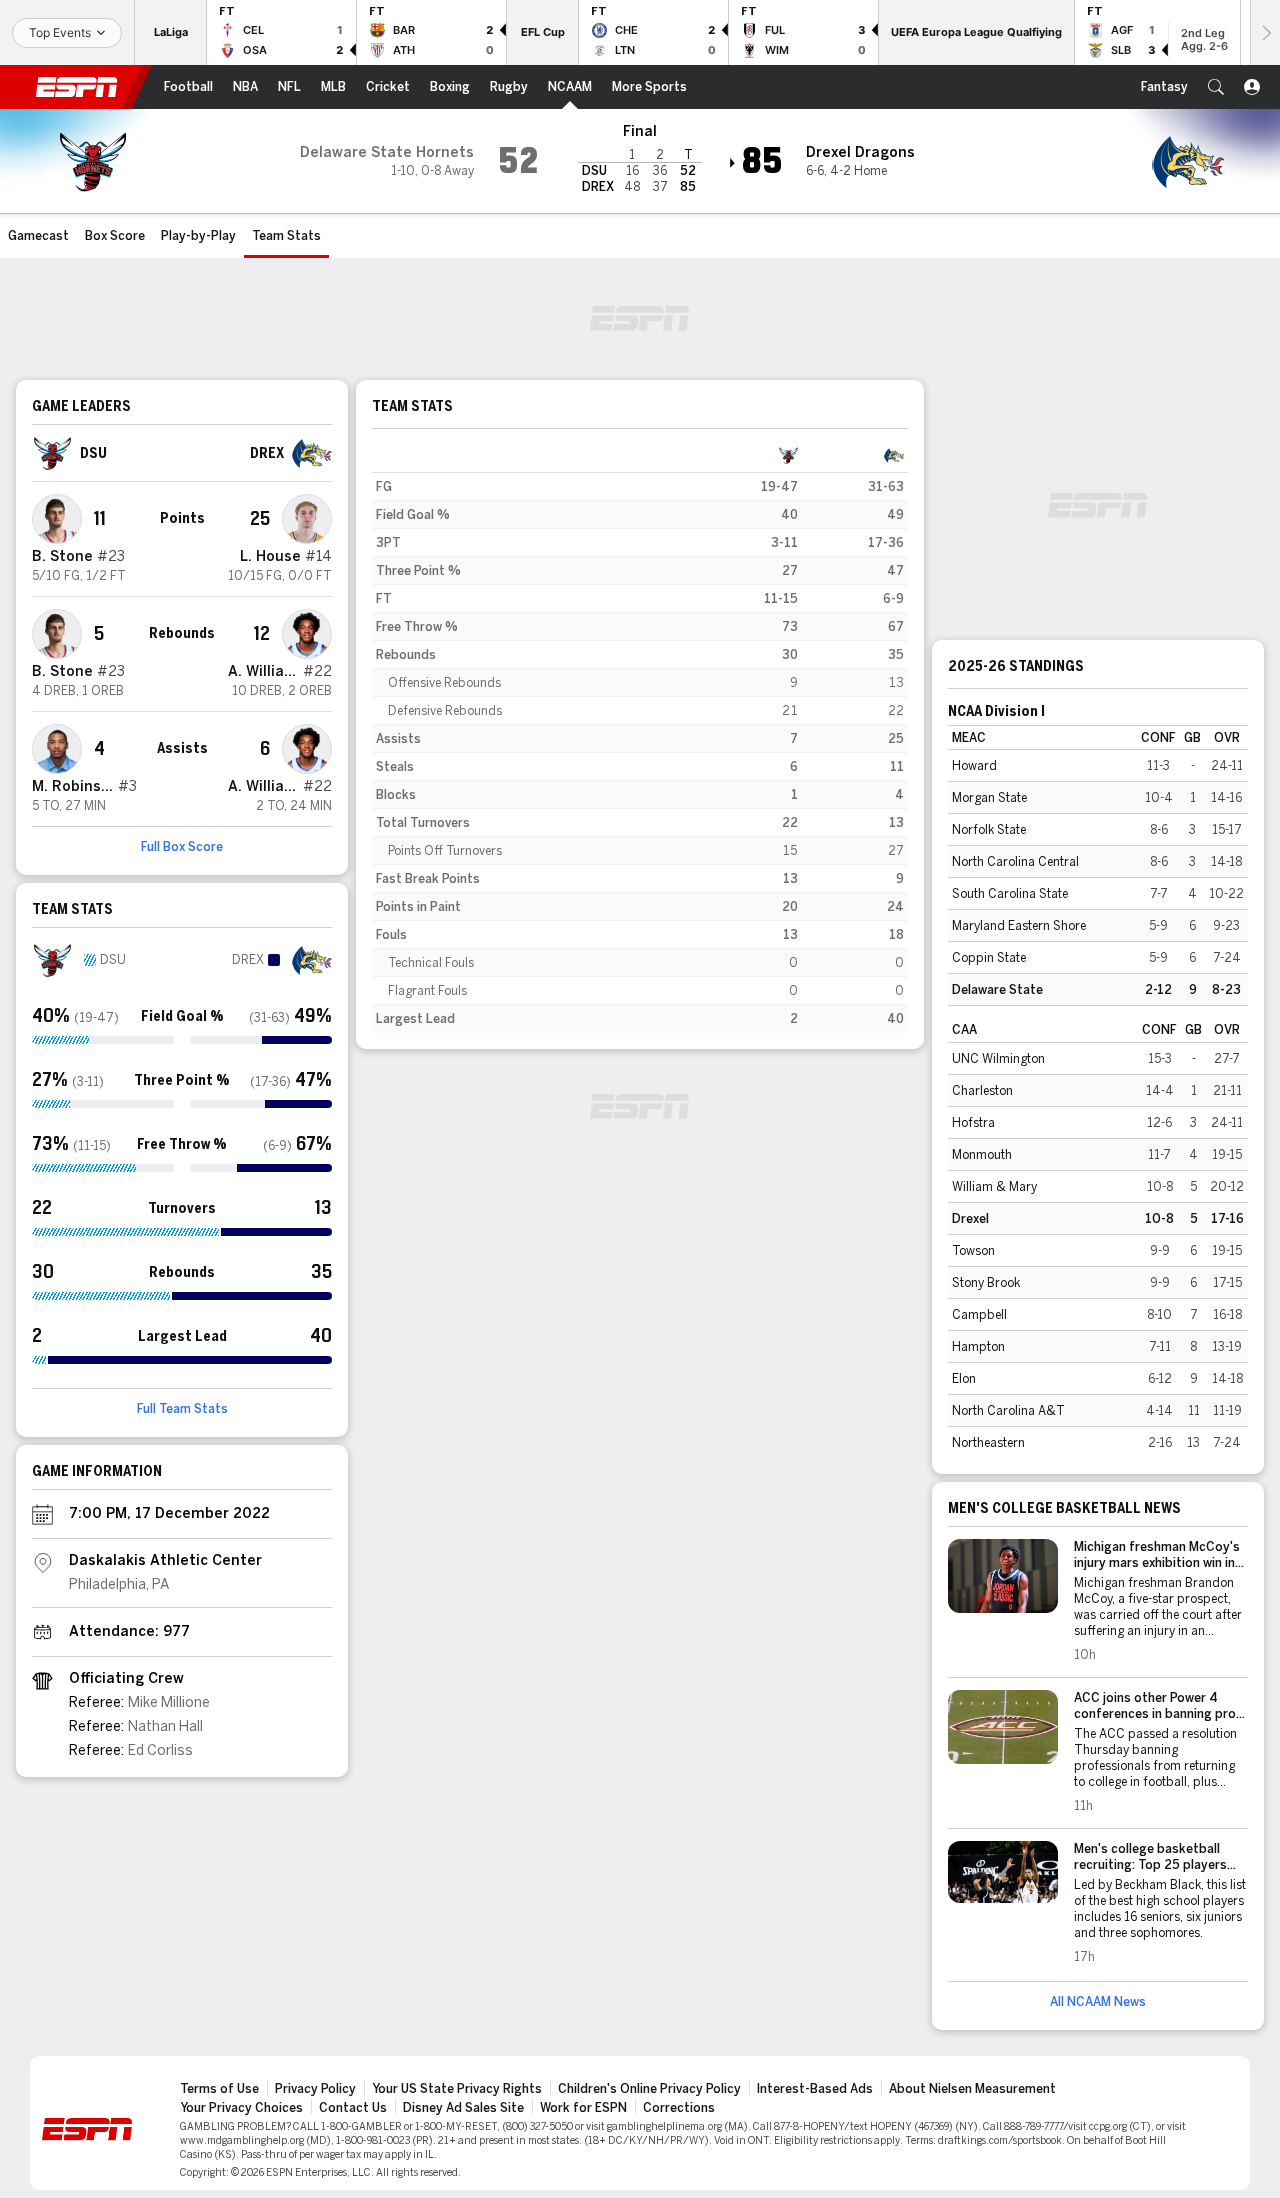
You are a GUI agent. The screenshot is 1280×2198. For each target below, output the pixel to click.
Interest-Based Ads (815, 2089)
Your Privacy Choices (241, 2108)
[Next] (1265, 32)
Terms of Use (219, 2089)
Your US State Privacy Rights (457, 2089)
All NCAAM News (1098, 2002)
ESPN (77, 87)
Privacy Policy (315, 2089)
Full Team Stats (182, 1409)
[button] (1216, 87)
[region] (640, 737)
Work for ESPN (583, 2108)
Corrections (679, 2108)
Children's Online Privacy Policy (649, 2089)
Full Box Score (182, 847)
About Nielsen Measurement (972, 2089)
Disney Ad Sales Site (463, 2108)
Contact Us (353, 2108)
